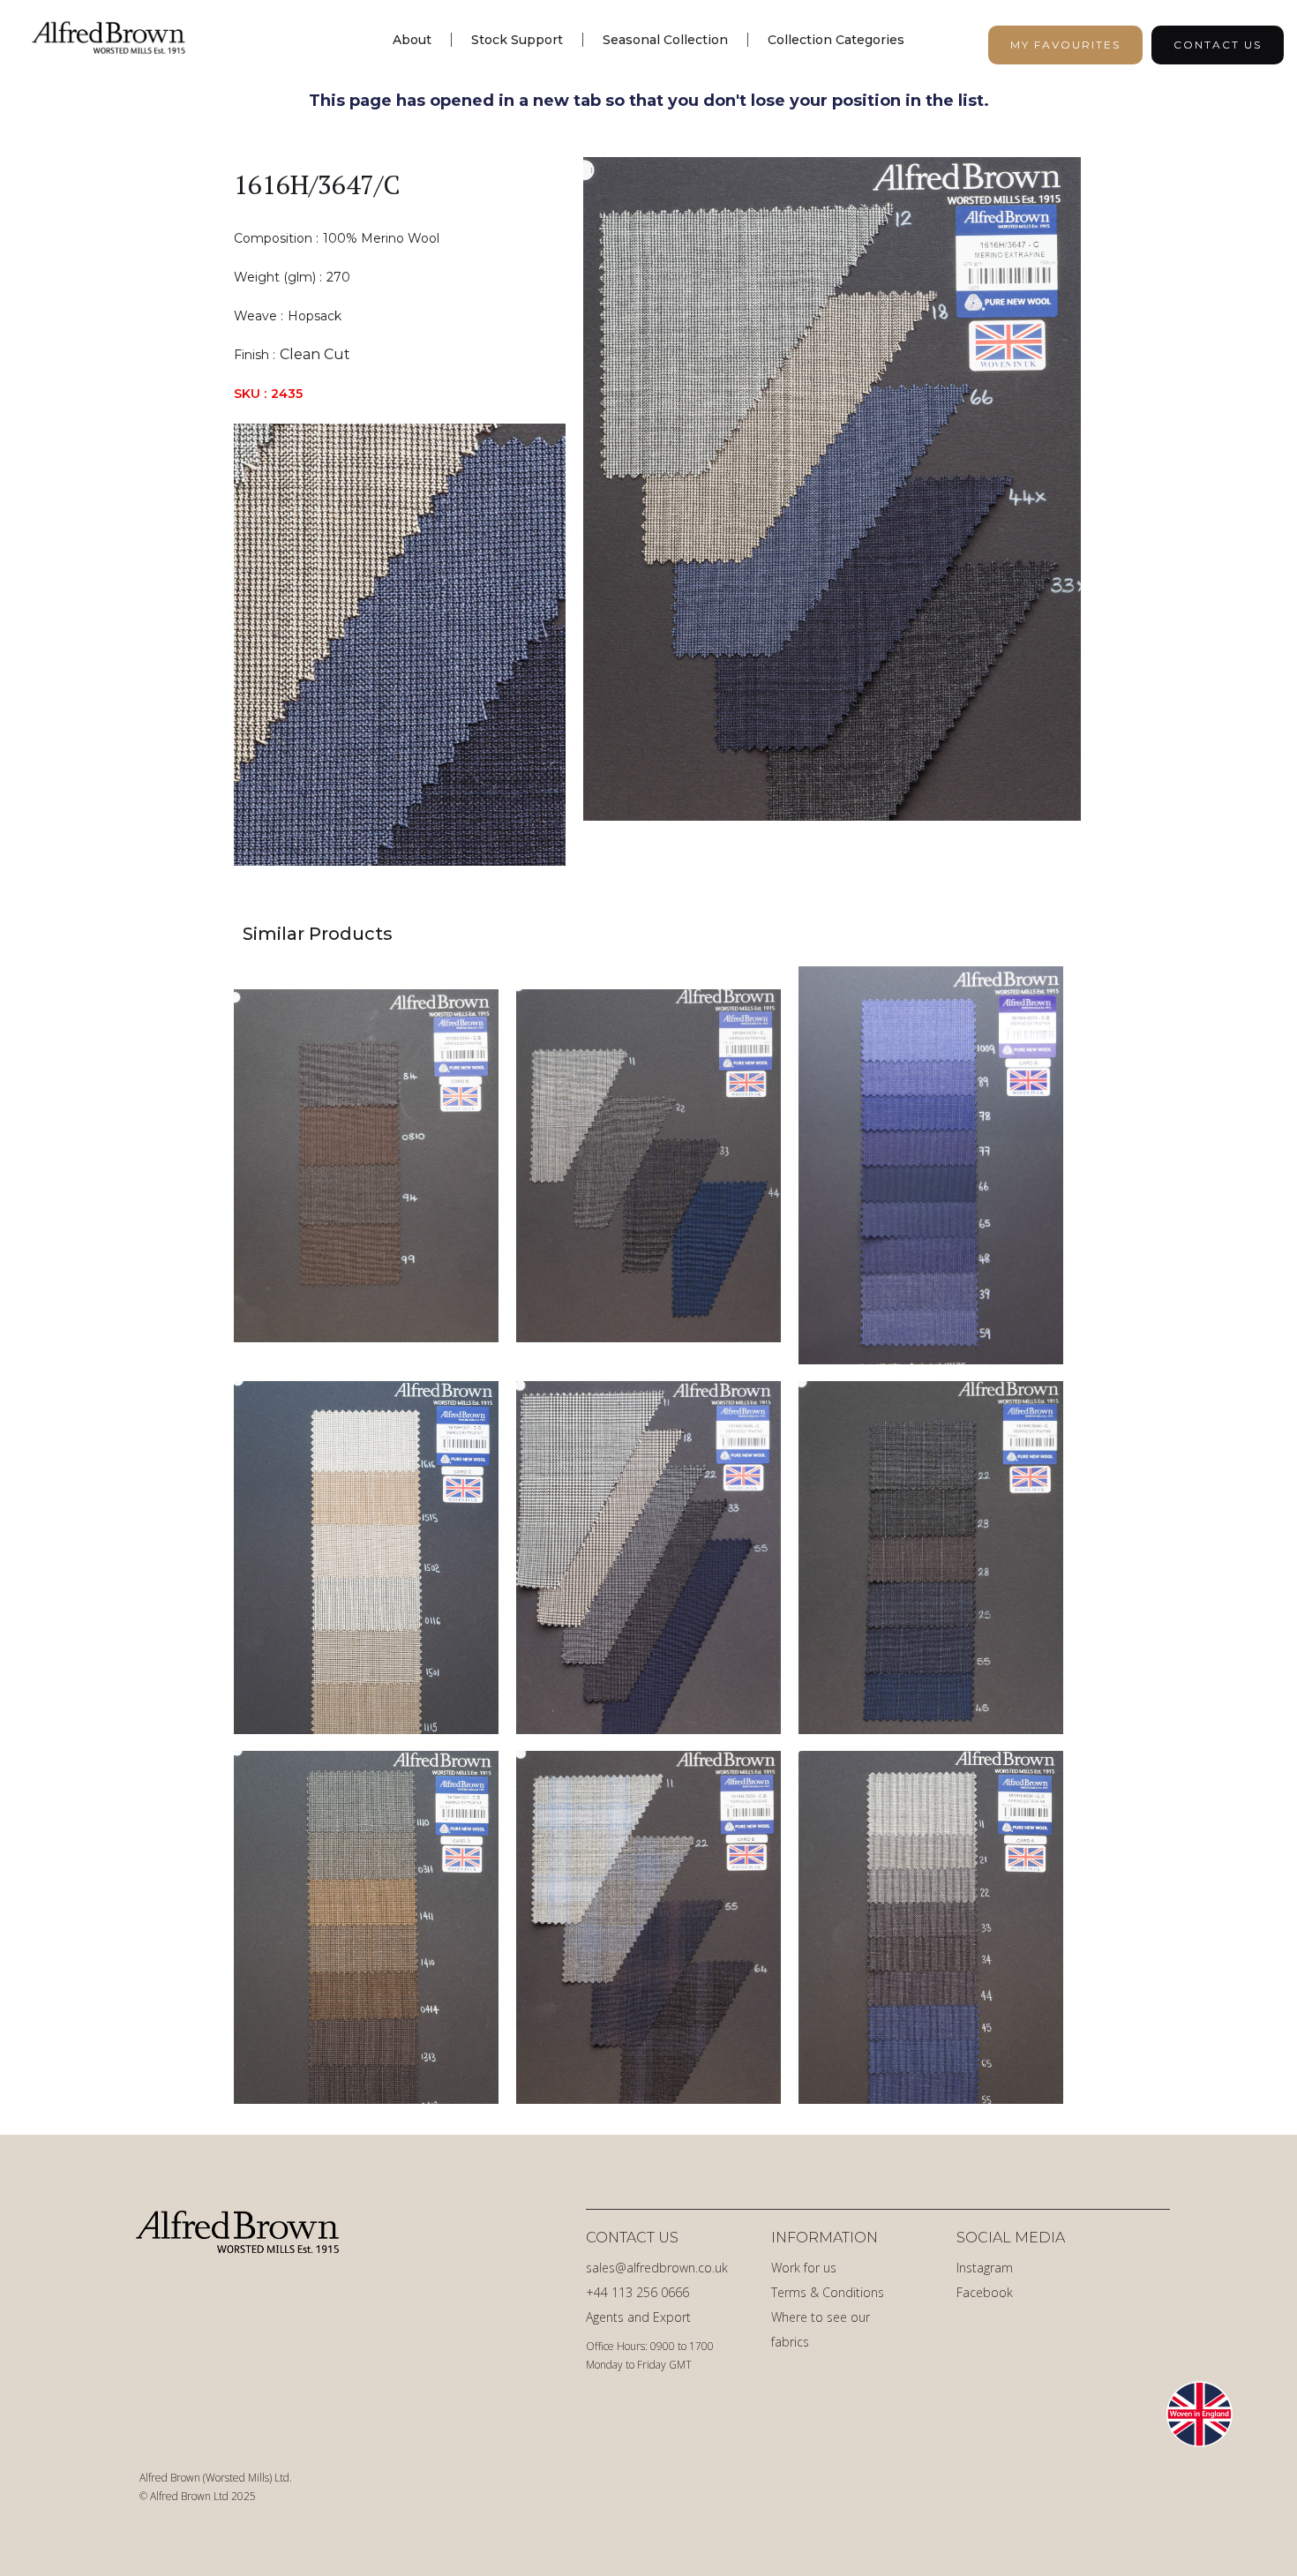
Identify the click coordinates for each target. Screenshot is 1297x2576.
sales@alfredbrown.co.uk (657, 2268)
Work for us (804, 2268)
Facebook (985, 2292)
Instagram (985, 2268)
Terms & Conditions (828, 2292)
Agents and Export (638, 2317)
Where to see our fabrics (821, 2329)
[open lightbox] (832, 511)
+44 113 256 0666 (637, 2292)
